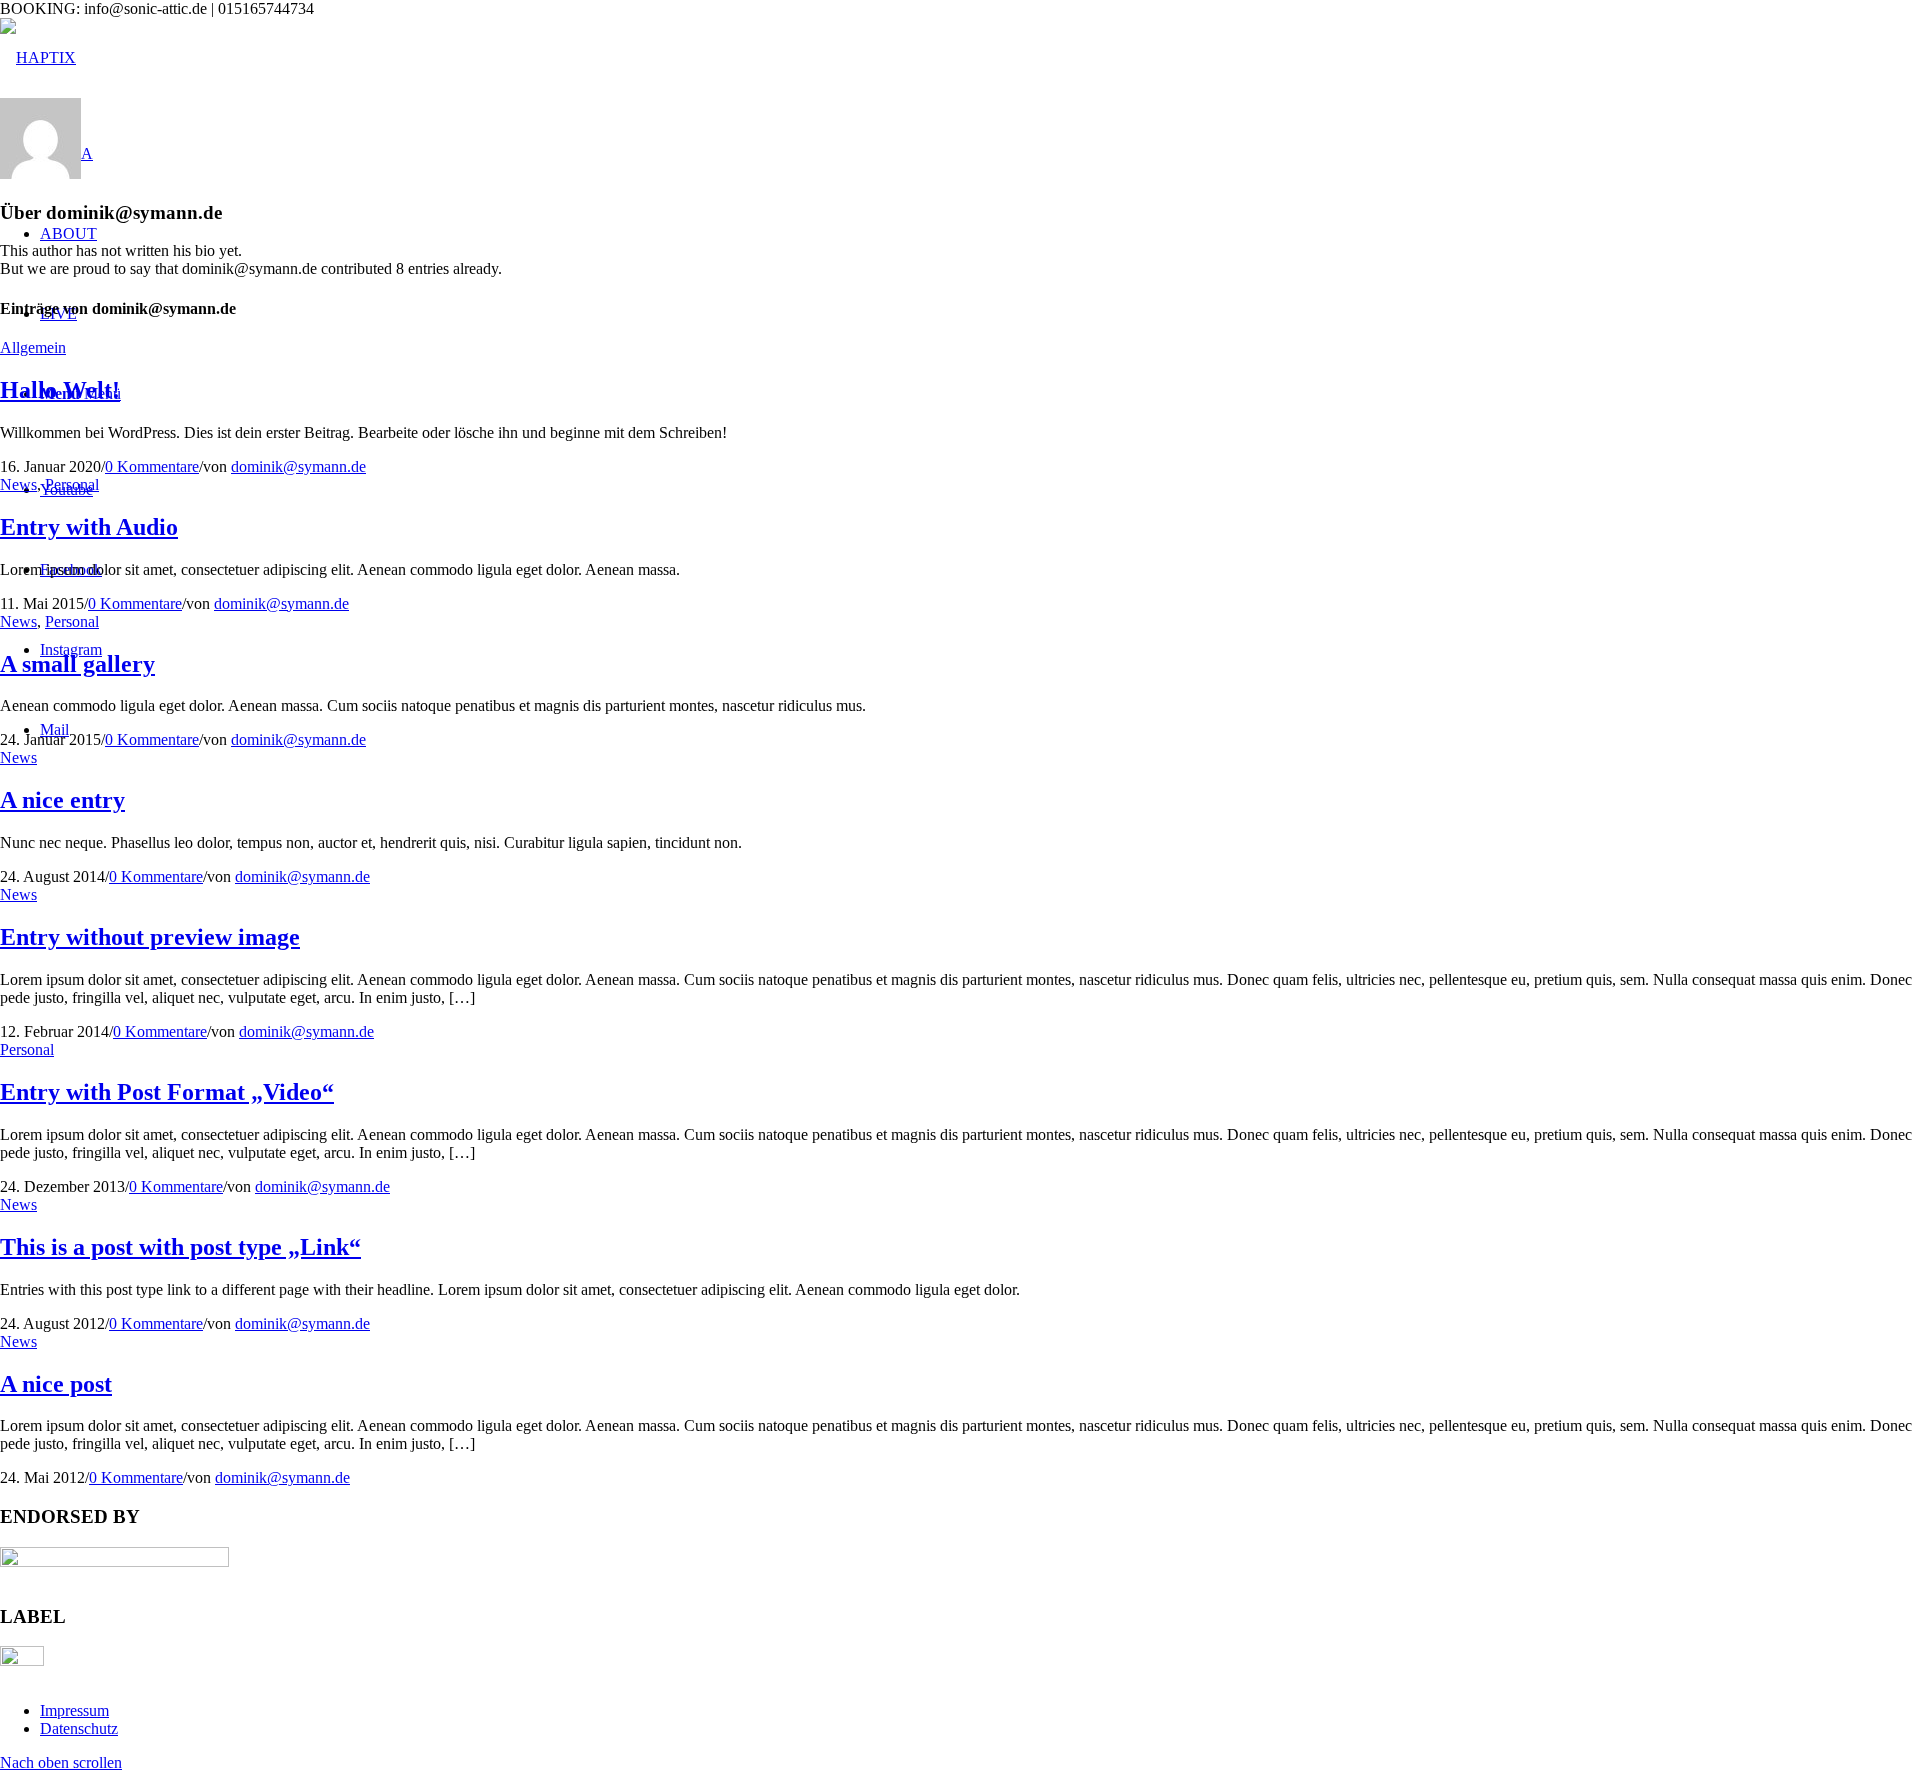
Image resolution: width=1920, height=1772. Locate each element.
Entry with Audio (89, 527)
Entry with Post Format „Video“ (167, 1092)
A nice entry (62, 800)
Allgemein (33, 347)
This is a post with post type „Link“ (180, 1247)
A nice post (56, 1384)
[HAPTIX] (38, 57)
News (18, 484)
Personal (72, 484)
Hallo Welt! (60, 390)
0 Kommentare (152, 466)
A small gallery (77, 664)
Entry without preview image (150, 937)
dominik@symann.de (298, 466)
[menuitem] (980, 1711)
